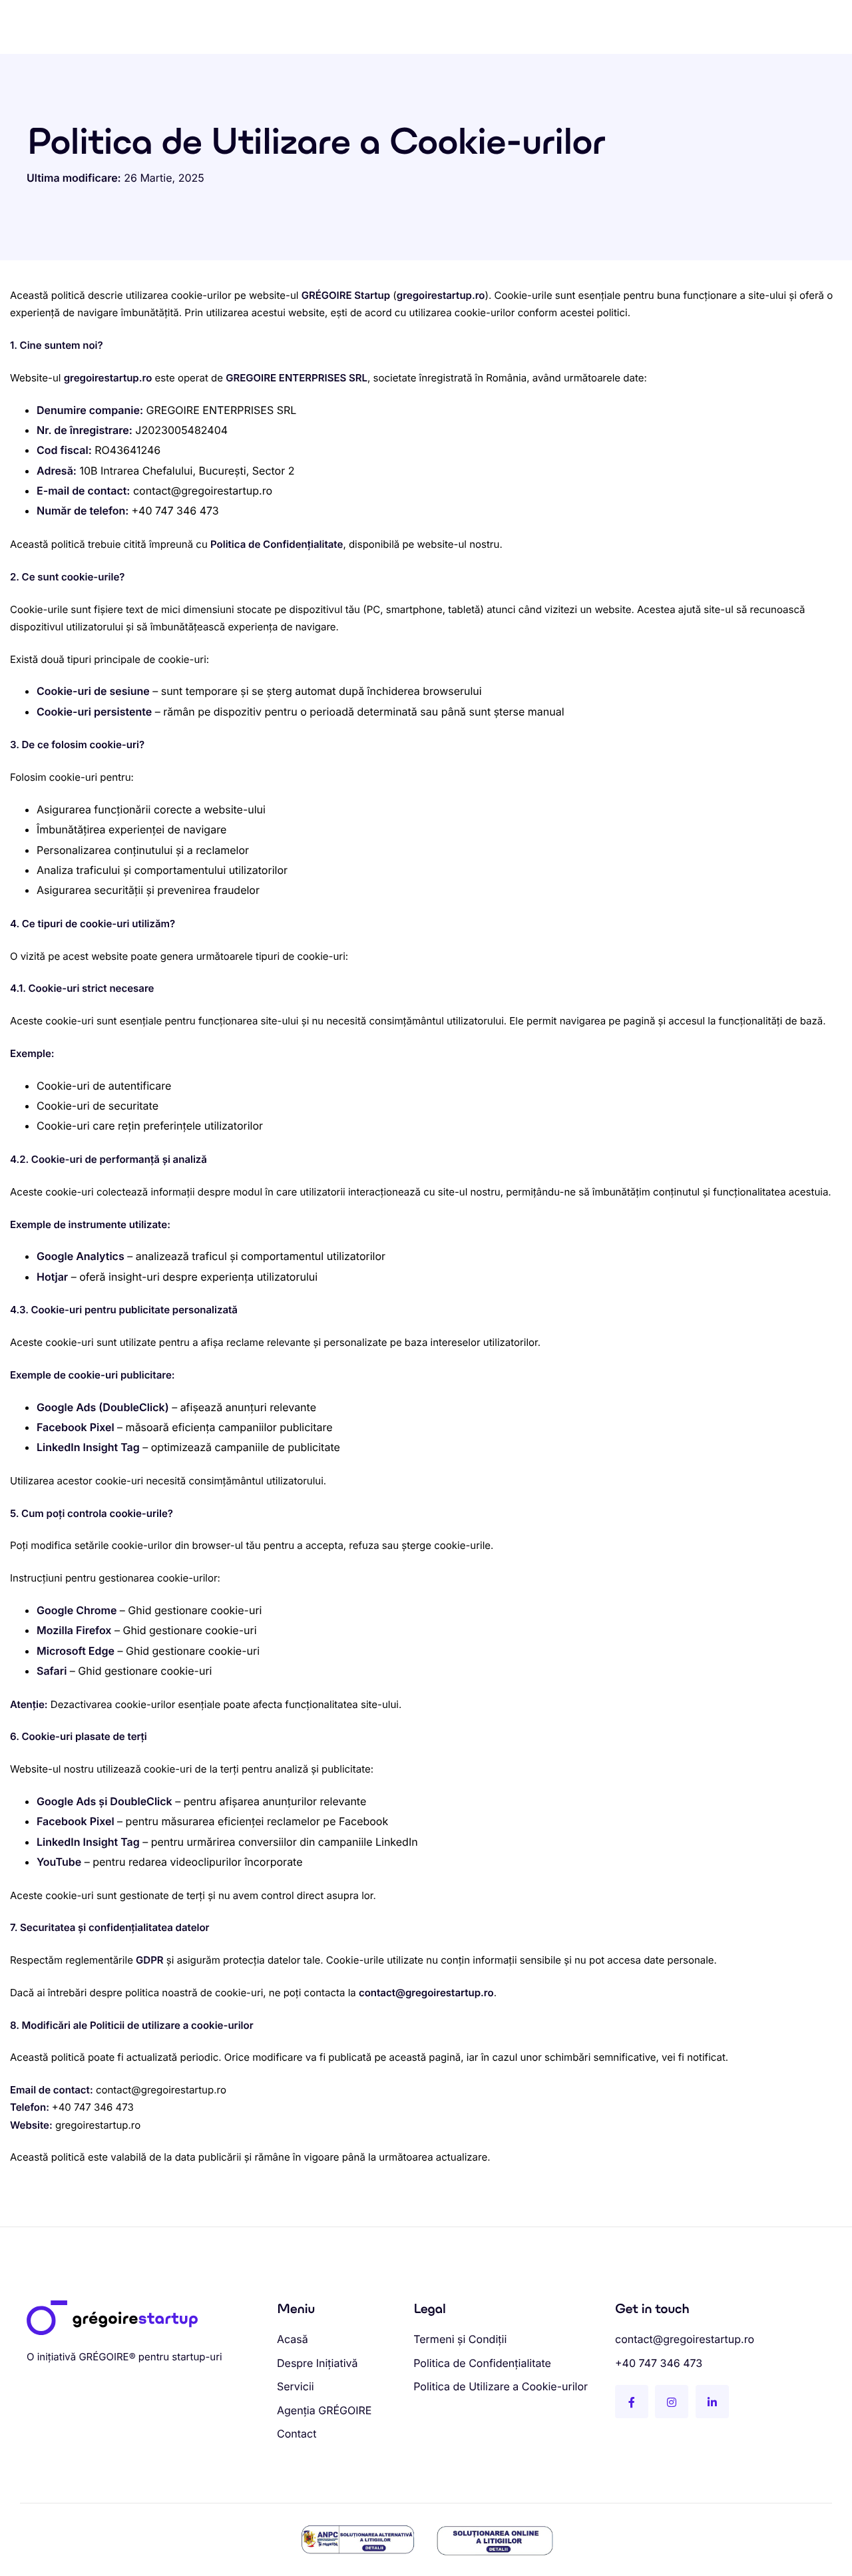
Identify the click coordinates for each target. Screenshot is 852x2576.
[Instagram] (672, 2402)
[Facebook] (632, 2402)
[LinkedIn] (712, 2402)
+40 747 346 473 (175, 511)
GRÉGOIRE (104, 2357)
